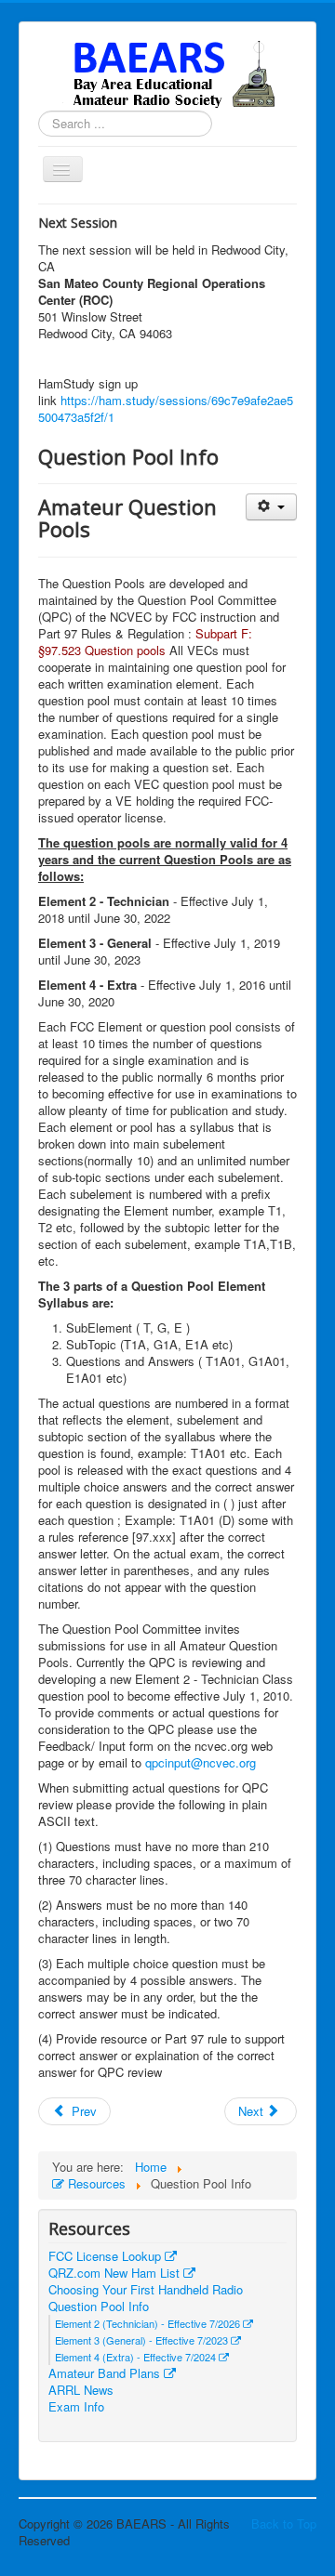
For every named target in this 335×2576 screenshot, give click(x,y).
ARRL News (81, 2390)
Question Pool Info (99, 2307)
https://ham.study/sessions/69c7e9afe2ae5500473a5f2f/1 (166, 408)
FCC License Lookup (107, 2256)
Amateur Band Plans (106, 2373)
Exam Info (76, 2407)
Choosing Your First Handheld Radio (146, 2290)
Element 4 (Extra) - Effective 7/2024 (137, 2357)
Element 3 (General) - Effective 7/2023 (143, 2340)
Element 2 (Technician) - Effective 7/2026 (149, 2323)
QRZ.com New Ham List (116, 2273)
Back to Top (284, 2523)
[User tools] (271, 507)
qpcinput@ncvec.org (201, 1762)
